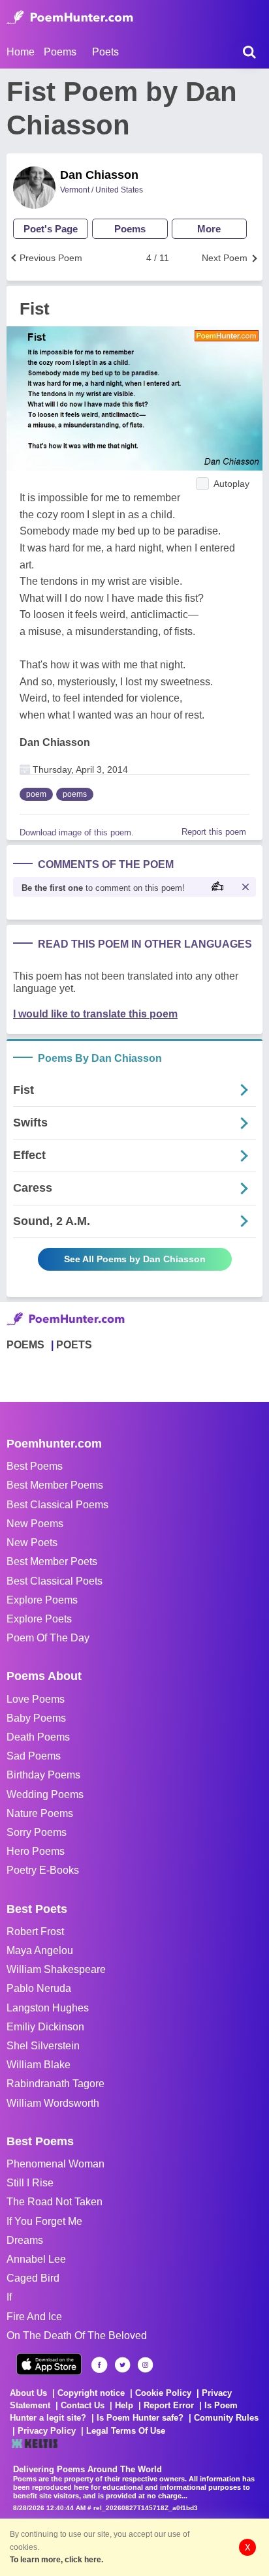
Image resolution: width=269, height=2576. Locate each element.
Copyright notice (91, 2393)
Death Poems (38, 1737)
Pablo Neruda (39, 1988)
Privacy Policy (47, 2431)
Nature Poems (40, 1813)
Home (21, 52)
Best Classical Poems (57, 1505)
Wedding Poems (45, 1794)
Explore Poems (42, 1600)
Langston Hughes (48, 2008)
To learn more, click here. (56, 2560)
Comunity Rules (226, 2418)
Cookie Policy (163, 2393)
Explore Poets (39, 1619)
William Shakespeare (56, 1969)
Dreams (25, 2240)
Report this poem (214, 832)
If (9, 2297)
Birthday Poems (43, 1775)
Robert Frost (35, 1932)
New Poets (32, 1543)
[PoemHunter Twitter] (122, 2365)
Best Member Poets (52, 1561)
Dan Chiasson (99, 175)
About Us (28, 2393)
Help (124, 2405)
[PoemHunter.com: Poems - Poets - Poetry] (70, 18)
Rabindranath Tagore (55, 2084)
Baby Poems (36, 1718)
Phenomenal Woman (55, 2164)
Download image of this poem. (77, 832)
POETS (74, 1345)
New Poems (35, 1524)
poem (36, 794)
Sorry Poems (37, 1832)
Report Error (169, 2405)
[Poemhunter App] (49, 2364)
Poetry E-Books (43, 1870)
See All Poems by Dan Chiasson (135, 1259)
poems (75, 794)
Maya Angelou (40, 1950)
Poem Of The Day (48, 1638)
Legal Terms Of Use (126, 2431)
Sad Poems (34, 1756)
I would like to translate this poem (95, 1014)
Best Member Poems (55, 1485)
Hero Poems (36, 1851)
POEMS (25, 1345)
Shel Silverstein (43, 2046)
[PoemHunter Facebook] (100, 2365)
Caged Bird (33, 2278)
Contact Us (83, 2405)
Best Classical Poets (55, 1581)
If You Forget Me (44, 2221)
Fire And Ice (34, 2317)
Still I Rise (30, 2183)
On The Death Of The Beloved (77, 2335)
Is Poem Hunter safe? (140, 2418)
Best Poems (35, 1466)
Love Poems (36, 1699)
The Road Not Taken (55, 2202)
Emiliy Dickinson (45, 2027)
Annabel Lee (36, 2259)
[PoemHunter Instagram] (145, 2365)
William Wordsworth (53, 2103)
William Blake (39, 2065)
